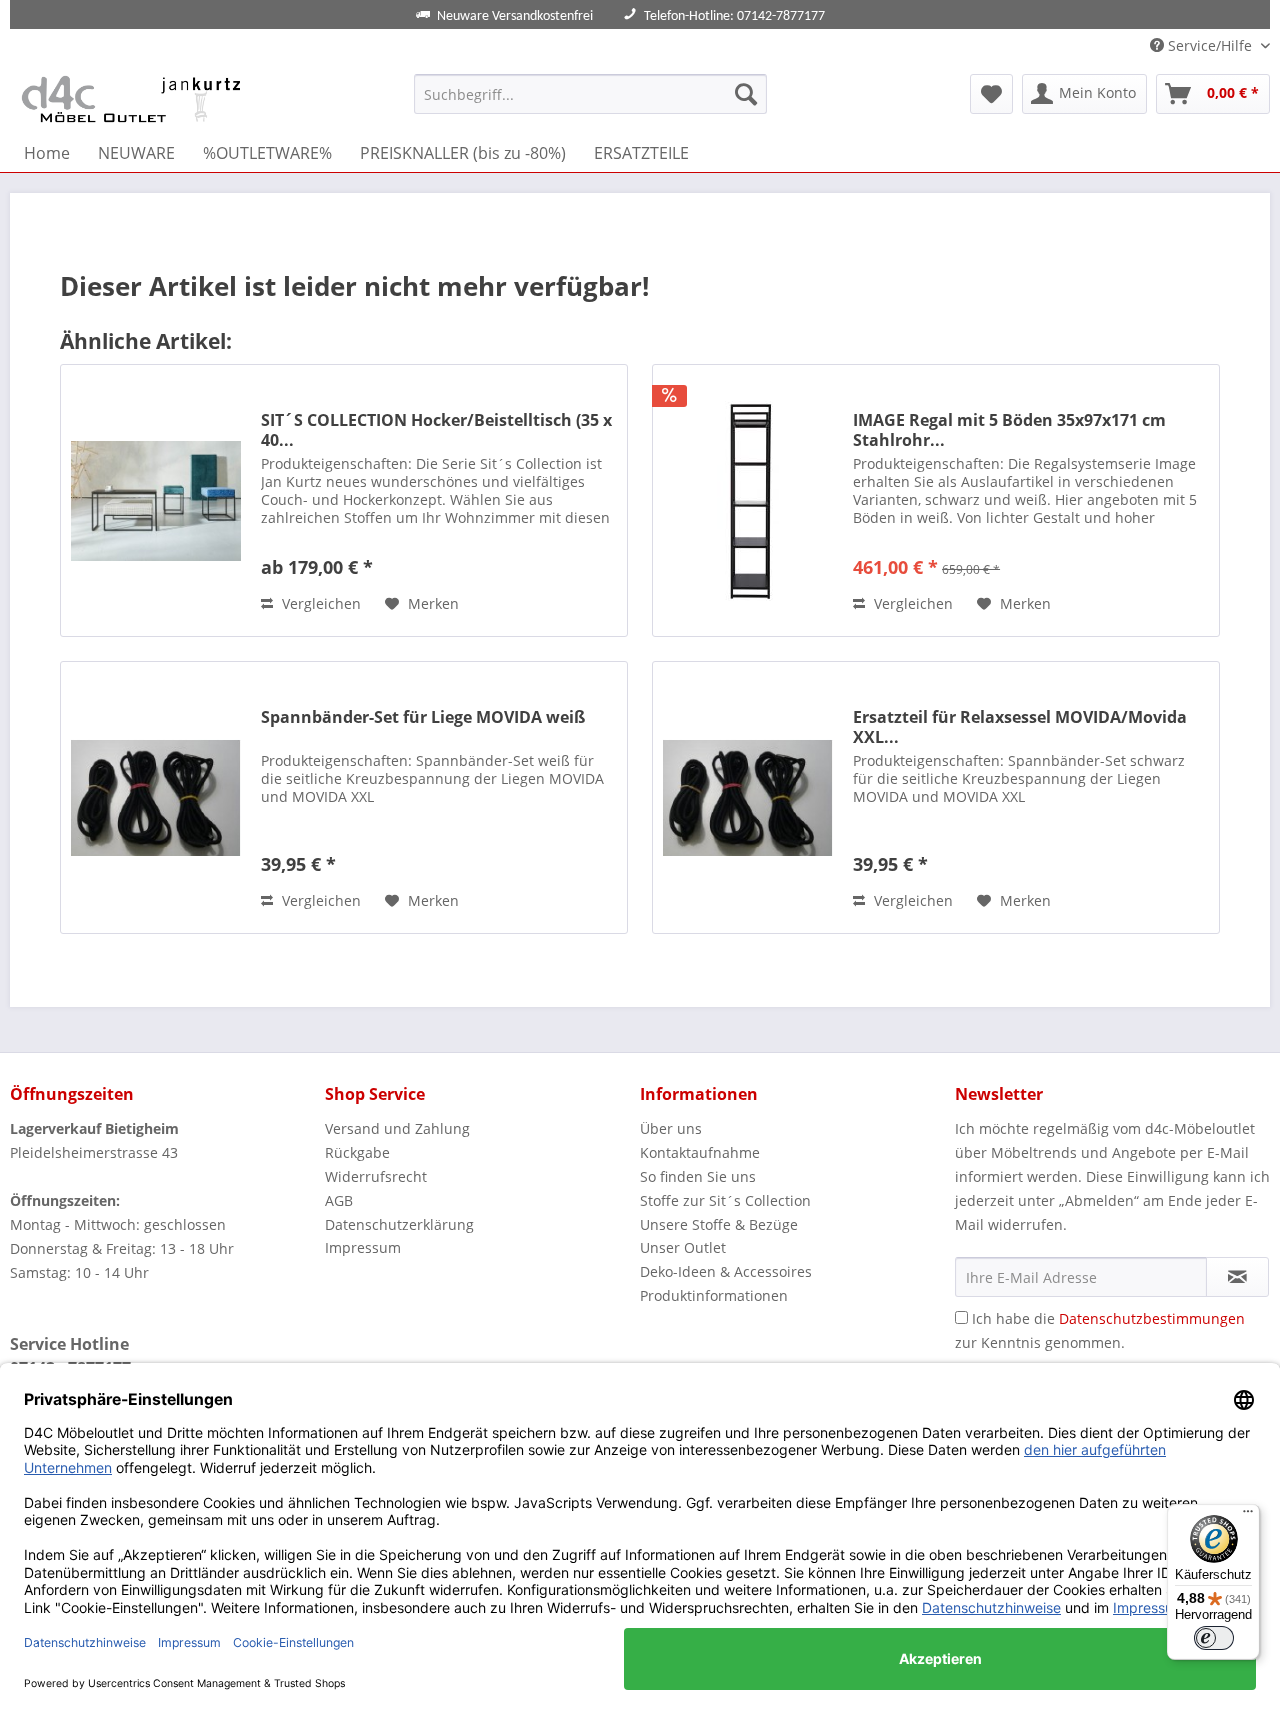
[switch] (1214, 1638)
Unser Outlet (683, 1247)
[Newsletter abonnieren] (1237, 1277)
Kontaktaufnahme (700, 1152)
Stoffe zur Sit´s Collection (725, 1200)
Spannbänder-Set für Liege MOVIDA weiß (423, 717)
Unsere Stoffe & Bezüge (719, 1224)
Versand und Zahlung (397, 1128)
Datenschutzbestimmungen (1152, 1318)
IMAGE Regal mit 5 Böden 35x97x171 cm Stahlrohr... (1009, 430)
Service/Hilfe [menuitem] (1210, 45)
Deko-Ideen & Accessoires (726, 1271)
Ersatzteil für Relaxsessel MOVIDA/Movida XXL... (1020, 727)
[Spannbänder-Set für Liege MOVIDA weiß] (156, 797)
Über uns (671, 1128)
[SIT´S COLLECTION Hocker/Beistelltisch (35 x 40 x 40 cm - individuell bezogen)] (156, 500)
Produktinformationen (714, 1295)
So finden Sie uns (698, 1176)
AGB (339, 1200)
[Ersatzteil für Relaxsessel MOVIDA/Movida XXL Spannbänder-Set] (748, 797)
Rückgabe (357, 1152)
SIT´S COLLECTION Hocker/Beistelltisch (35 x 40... (436, 430)
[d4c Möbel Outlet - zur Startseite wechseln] (134, 99)
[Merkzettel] (991, 94)
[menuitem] (590, 94)
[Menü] (1248, 1516)
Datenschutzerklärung (399, 1224)
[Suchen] (746, 94)
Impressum (363, 1247)
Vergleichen (319, 603)
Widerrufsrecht (376, 1176)
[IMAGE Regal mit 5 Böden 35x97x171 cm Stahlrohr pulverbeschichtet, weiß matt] (748, 500)
